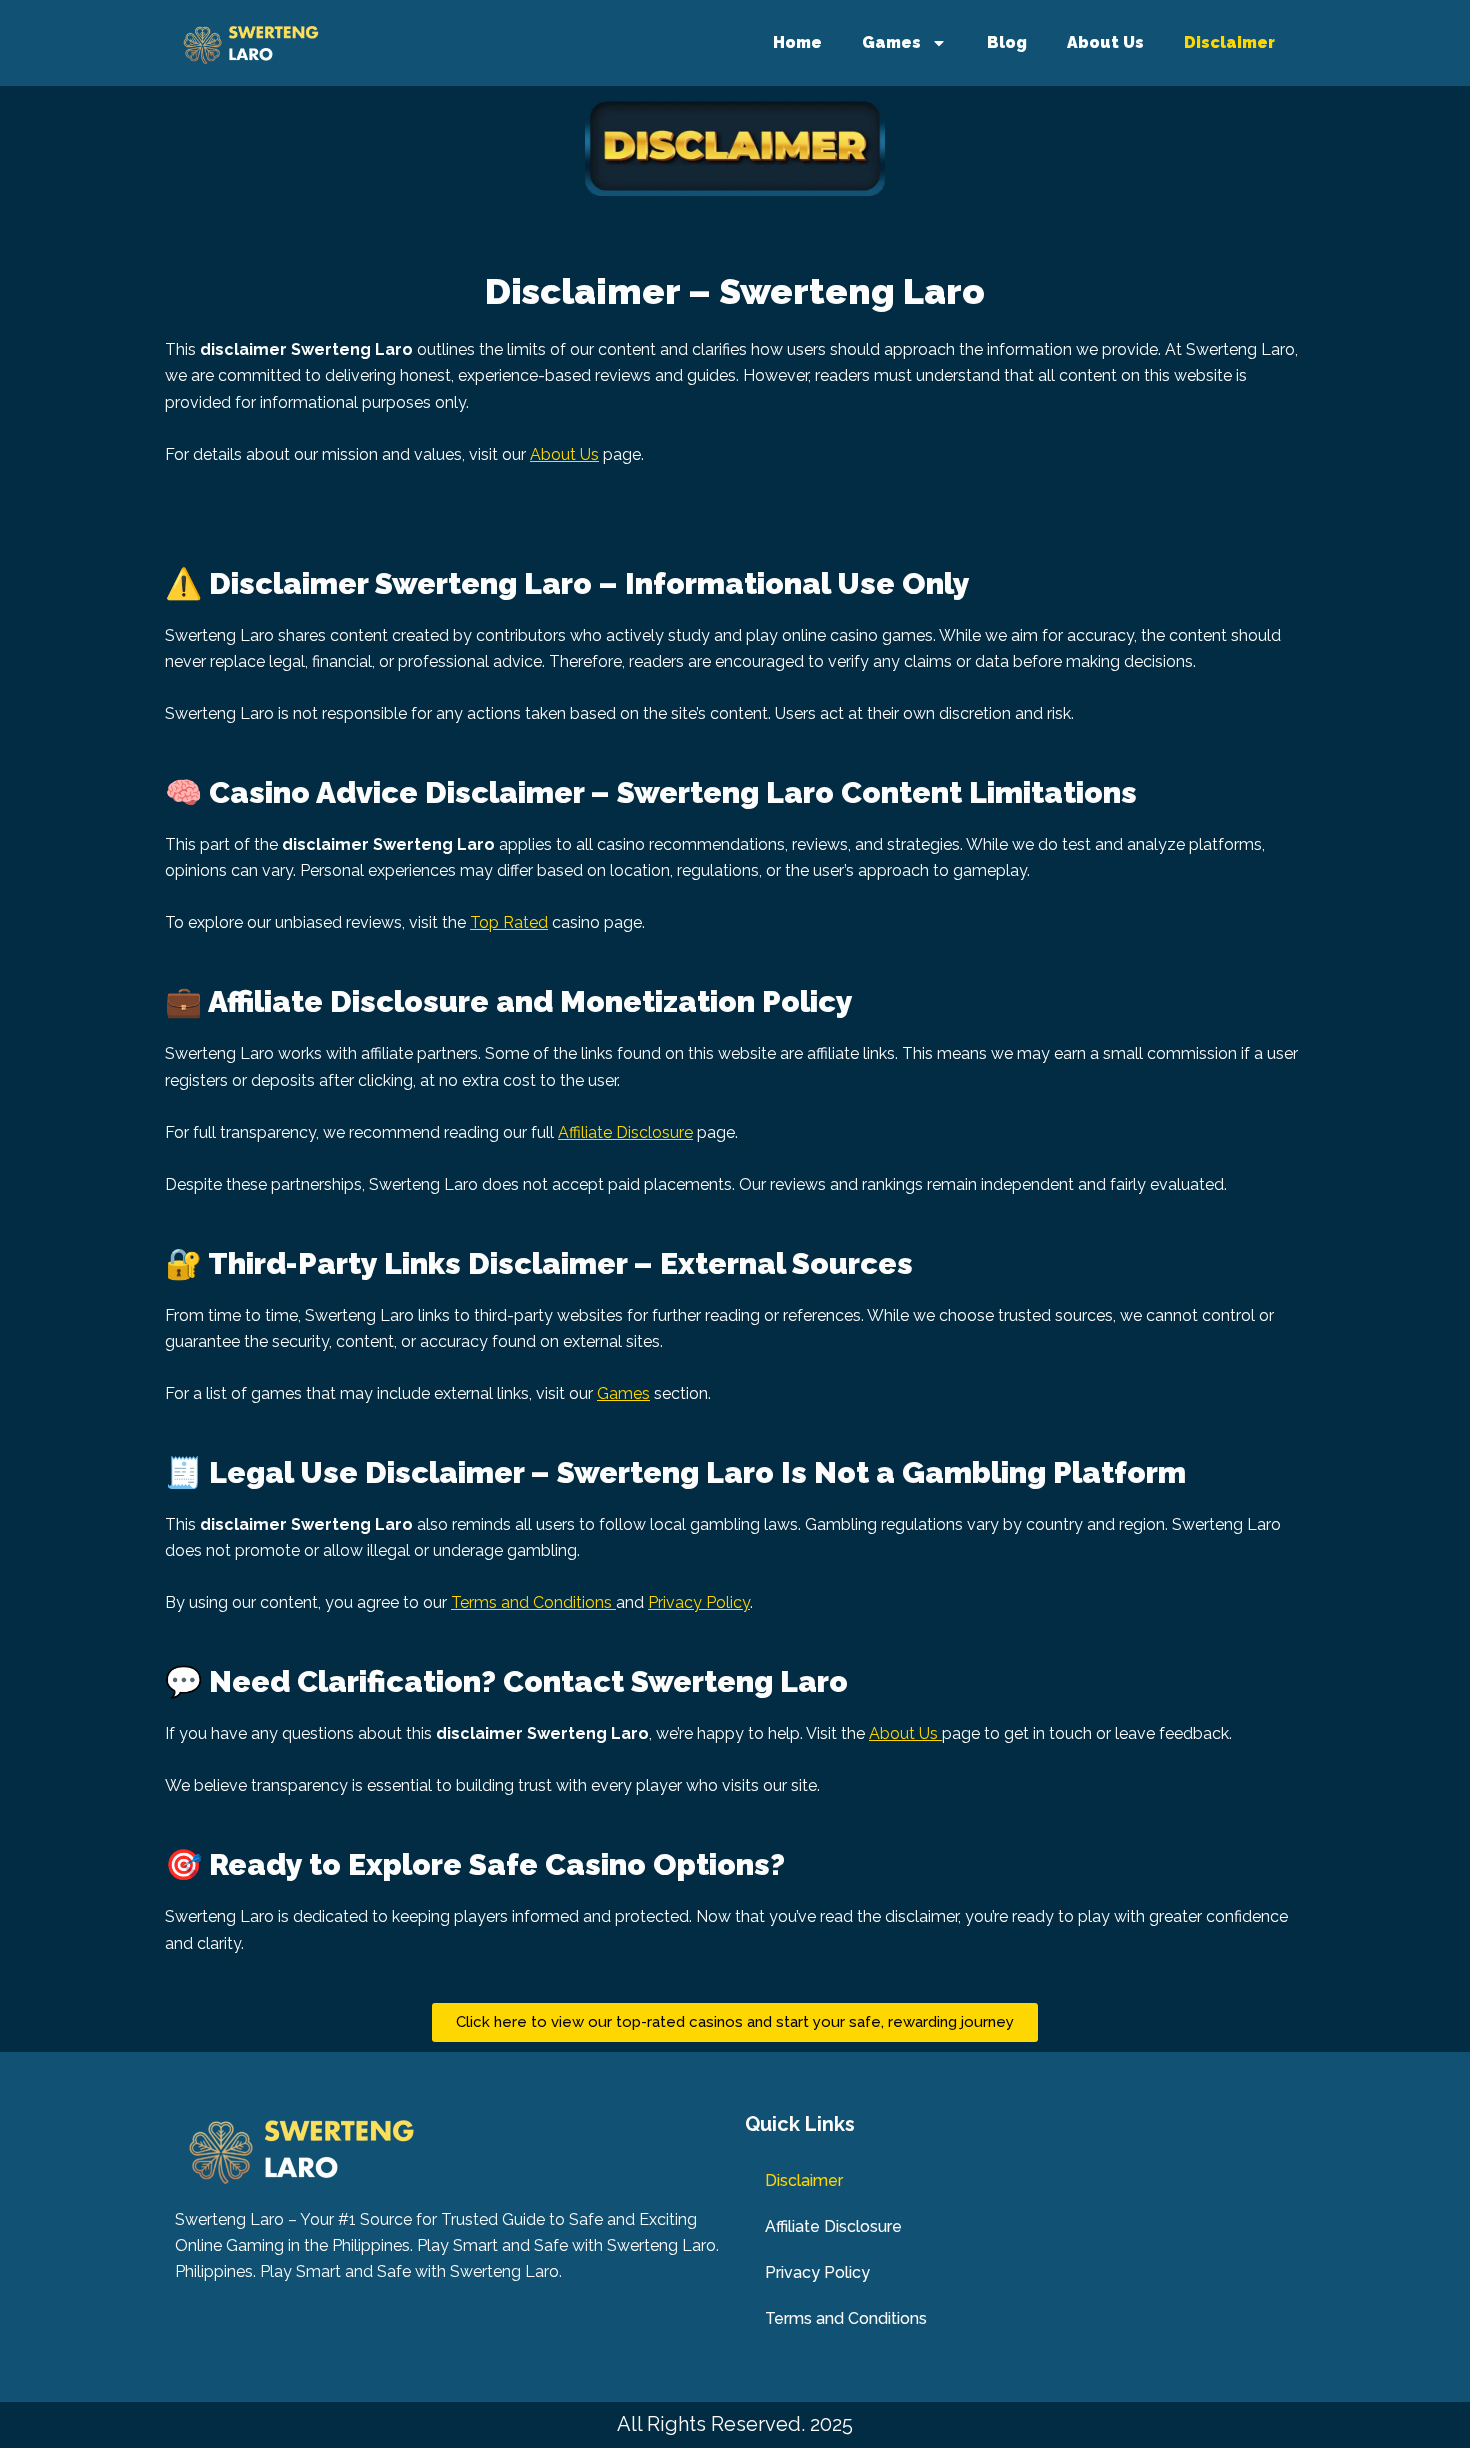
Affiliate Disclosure (625, 1132)
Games (891, 42)
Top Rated (509, 922)
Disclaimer (1229, 42)
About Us (1105, 42)
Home (797, 42)
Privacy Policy (699, 1602)
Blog (1007, 42)
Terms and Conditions (533, 1602)
